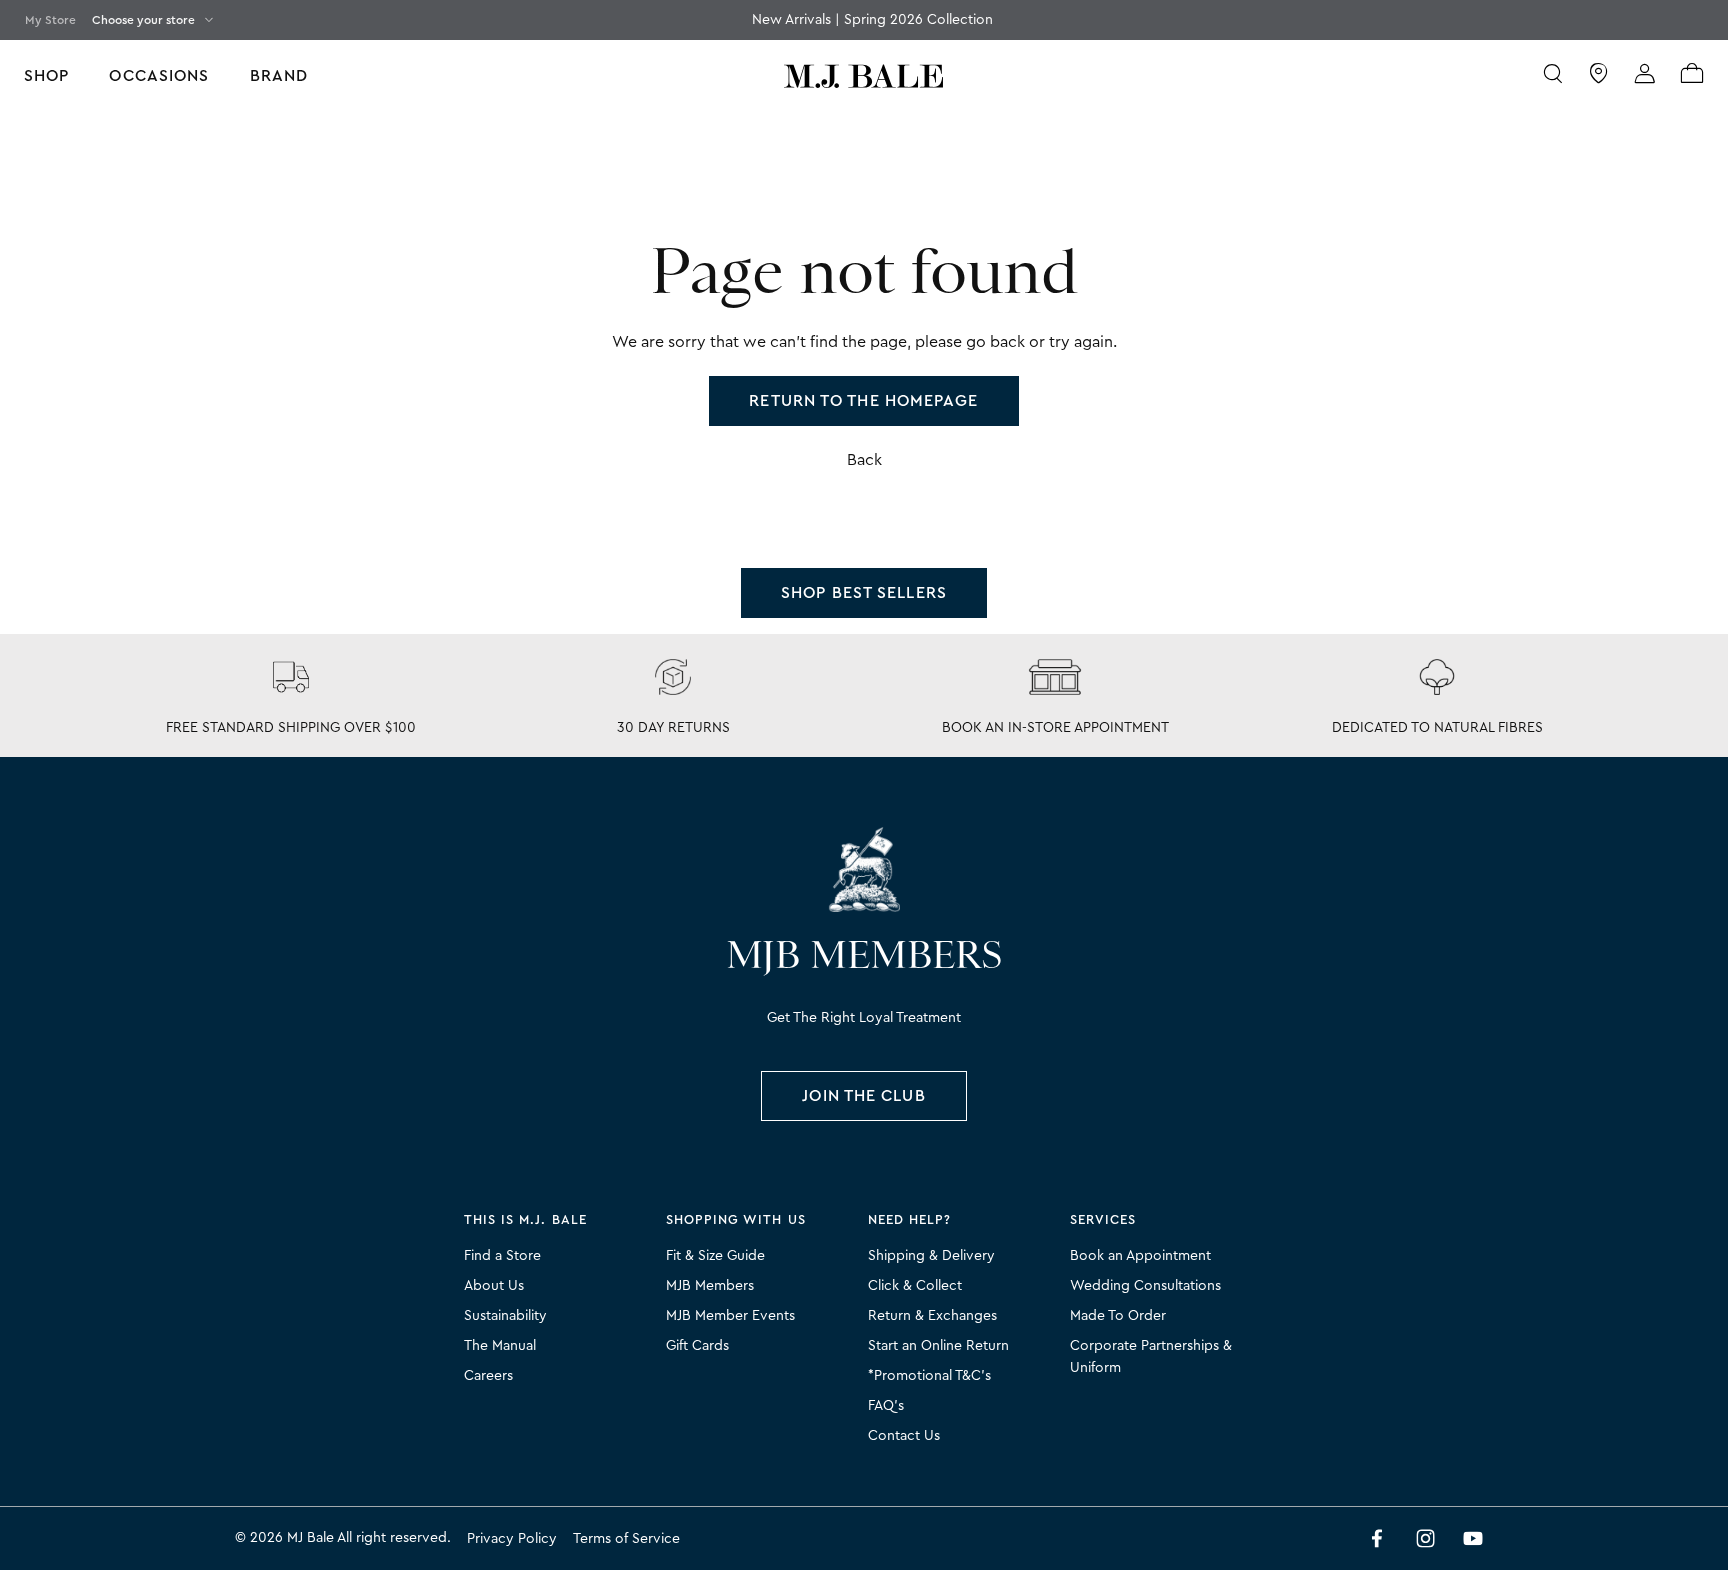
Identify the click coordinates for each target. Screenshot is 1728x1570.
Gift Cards (697, 1346)
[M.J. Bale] (864, 869)
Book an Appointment (1140, 1256)
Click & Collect (915, 1286)
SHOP (46, 76)
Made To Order (1118, 1316)
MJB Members (710, 1286)
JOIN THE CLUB (863, 1096)
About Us (494, 1286)
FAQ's (886, 1406)
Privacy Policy (512, 1539)
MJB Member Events (730, 1316)
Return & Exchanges (932, 1316)
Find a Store (502, 1256)
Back (864, 460)
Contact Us (904, 1436)
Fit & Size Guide (715, 1256)
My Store (50, 20)
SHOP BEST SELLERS (864, 593)
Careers (488, 1376)
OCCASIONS (159, 76)
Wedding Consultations (1145, 1286)
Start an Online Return (938, 1346)
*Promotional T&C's (929, 1376)
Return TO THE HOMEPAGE (863, 401)
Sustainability (505, 1316)
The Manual (500, 1346)
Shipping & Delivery (931, 1256)
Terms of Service (626, 1539)
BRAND (279, 76)
